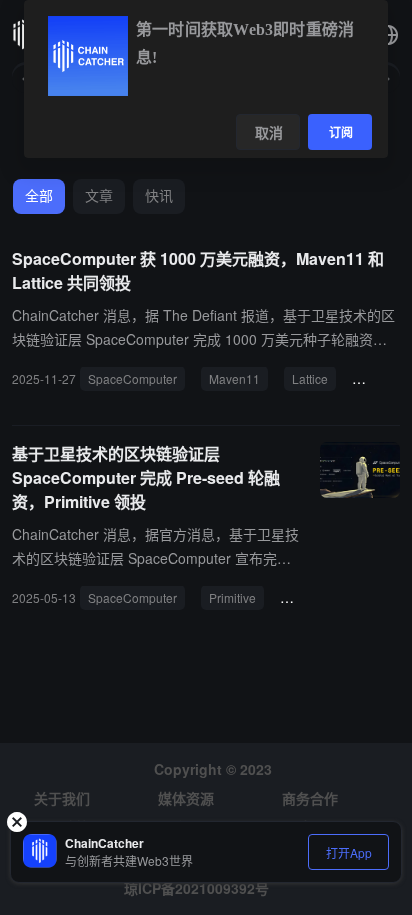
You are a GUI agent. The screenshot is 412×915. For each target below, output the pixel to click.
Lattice (310, 378)
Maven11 (234, 378)
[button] (388, 35)
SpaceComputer (132, 378)
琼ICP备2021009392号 (196, 888)
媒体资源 (186, 798)
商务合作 (310, 798)
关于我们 (62, 798)
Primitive (232, 597)
